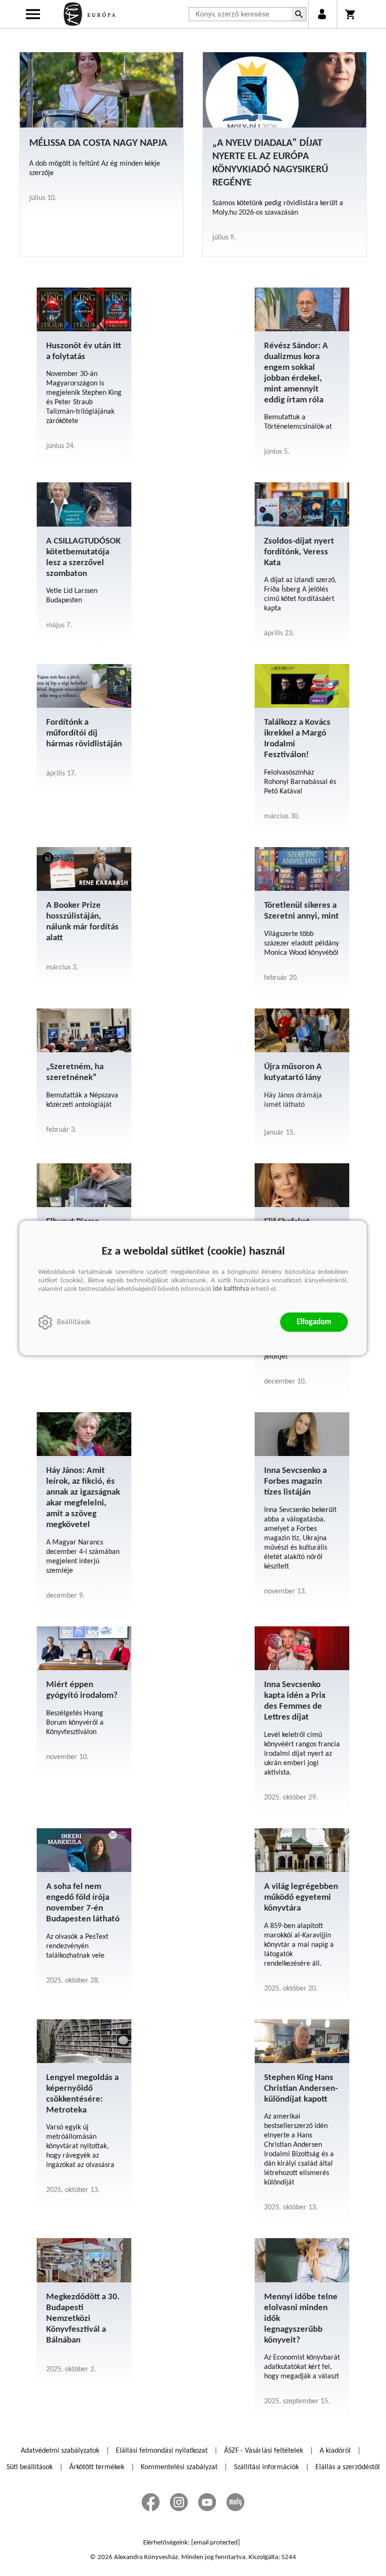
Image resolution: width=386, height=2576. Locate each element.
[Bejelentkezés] (322, 14)
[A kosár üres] (351, 14)
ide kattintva (231, 1289)
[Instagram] (179, 2502)
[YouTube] (207, 2502)
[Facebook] (151, 2502)
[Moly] (235, 2502)
